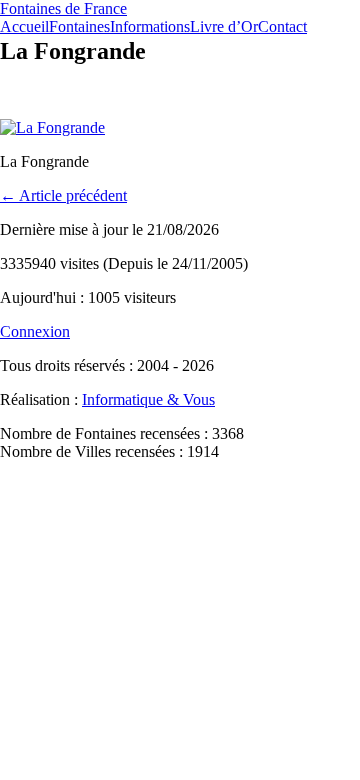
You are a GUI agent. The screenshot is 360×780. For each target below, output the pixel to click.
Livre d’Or (224, 26)
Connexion (35, 331)
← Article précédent (63, 195)
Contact (282, 26)
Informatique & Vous (148, 399)
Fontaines (79, 26)
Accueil (24, 26)
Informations (150, 26)
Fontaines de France (63, 8)
